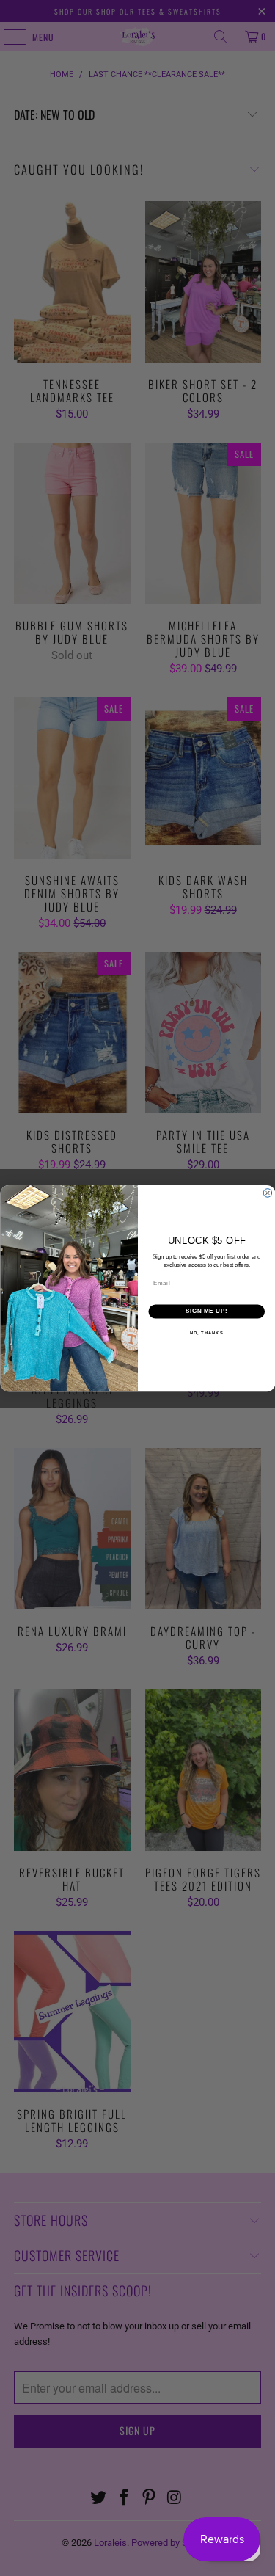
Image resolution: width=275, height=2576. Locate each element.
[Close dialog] (268, 1193)
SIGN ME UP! (206, 1311)
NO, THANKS (206, 1332)
